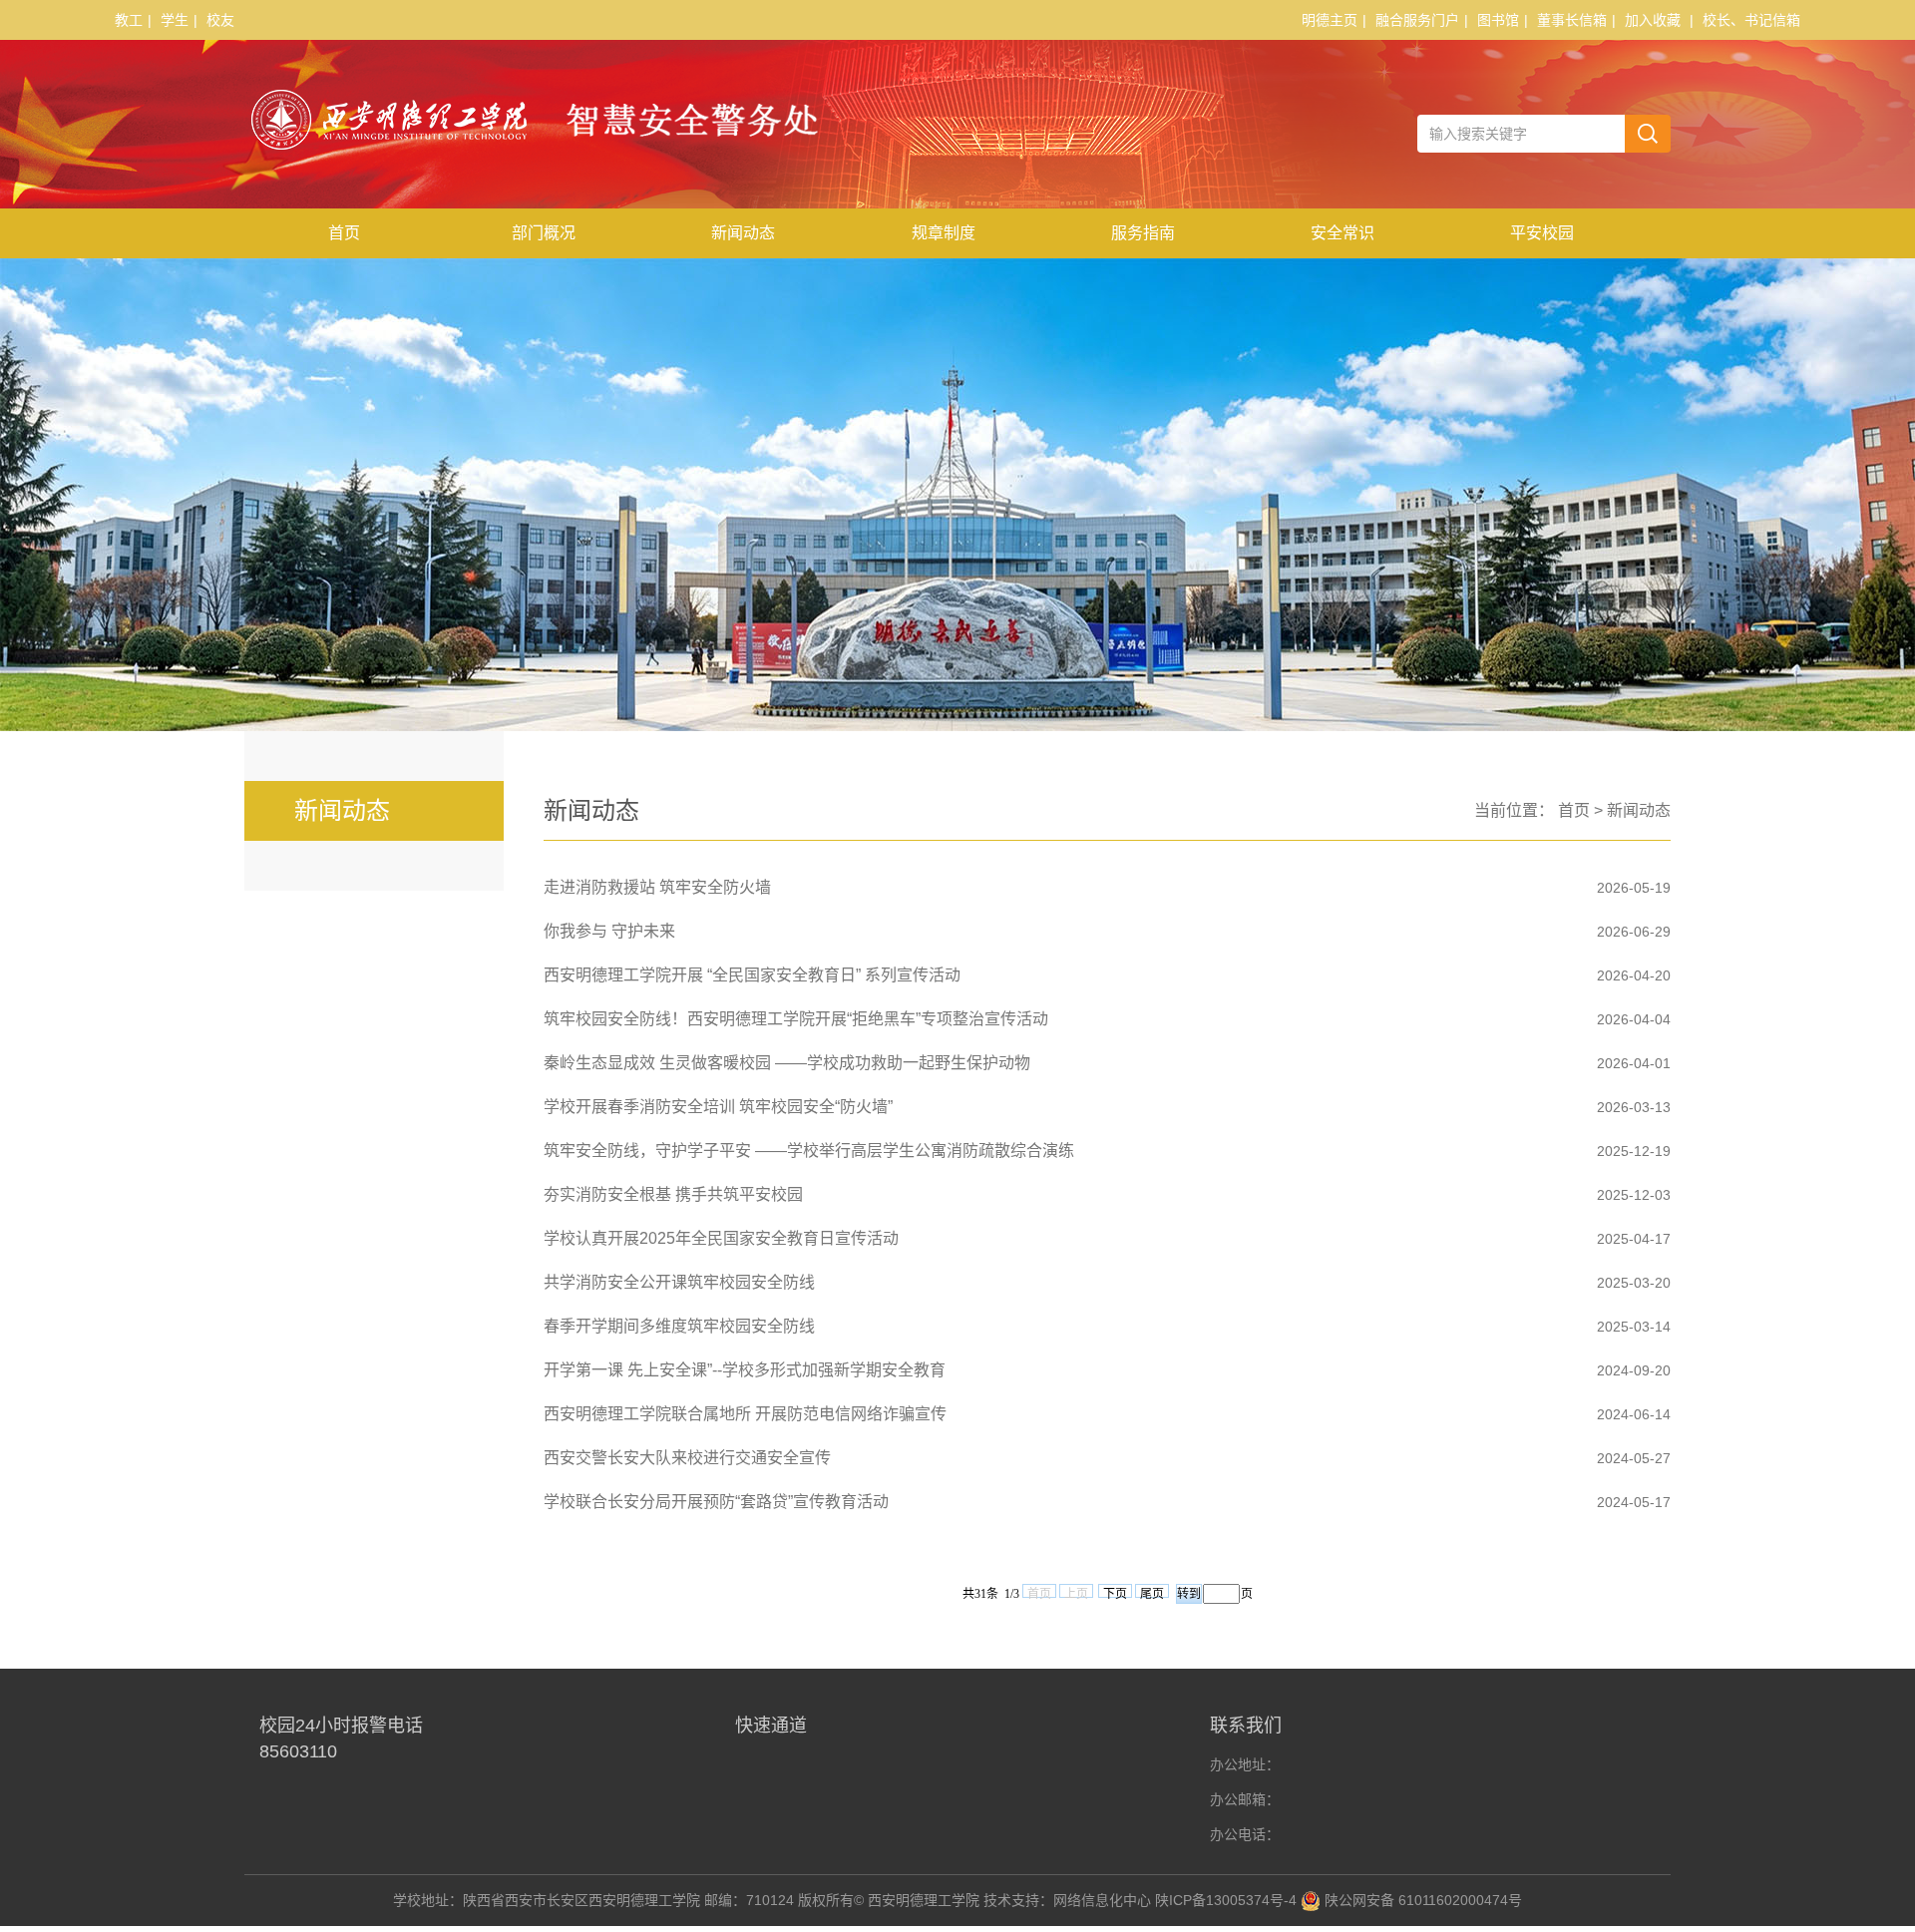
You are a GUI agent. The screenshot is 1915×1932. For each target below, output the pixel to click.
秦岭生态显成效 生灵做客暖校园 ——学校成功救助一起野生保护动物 (787, 1063)
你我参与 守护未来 (609, 931)
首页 (344, 233)
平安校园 (1542, 233)
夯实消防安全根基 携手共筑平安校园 (673, 1194)
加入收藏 (1653, 20)
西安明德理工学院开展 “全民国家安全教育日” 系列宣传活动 (752, 975)
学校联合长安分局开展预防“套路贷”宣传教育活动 (716, 1502)
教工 (129, 20)
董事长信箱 (1572, 20)
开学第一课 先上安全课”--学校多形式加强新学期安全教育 (745, 1370)
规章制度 (944, 233)
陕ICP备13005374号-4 (1226, 1900)
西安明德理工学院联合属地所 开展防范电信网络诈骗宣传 (745, 1414)
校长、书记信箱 (1751, 20)
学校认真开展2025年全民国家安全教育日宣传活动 (721, 1238)
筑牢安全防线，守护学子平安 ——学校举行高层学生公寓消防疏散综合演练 (809, 1151)
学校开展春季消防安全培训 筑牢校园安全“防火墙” (718, 1107)
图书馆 (1498, 20)
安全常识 (1342, 233)
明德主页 (1330, 20)
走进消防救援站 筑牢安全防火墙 (657, 887)
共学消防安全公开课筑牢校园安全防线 (679, 1282)
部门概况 (544, 233)
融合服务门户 (1417, 20)
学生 (175, 20)
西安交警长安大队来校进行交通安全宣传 (687, 1458)
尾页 (1152, 1592)
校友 (220, 20)
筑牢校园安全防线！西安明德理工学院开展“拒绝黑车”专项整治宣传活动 (796, 1019)
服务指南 (1143, 233)
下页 (1115, 1592)
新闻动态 (743, 233)
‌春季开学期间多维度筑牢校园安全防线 (679, 1326)
